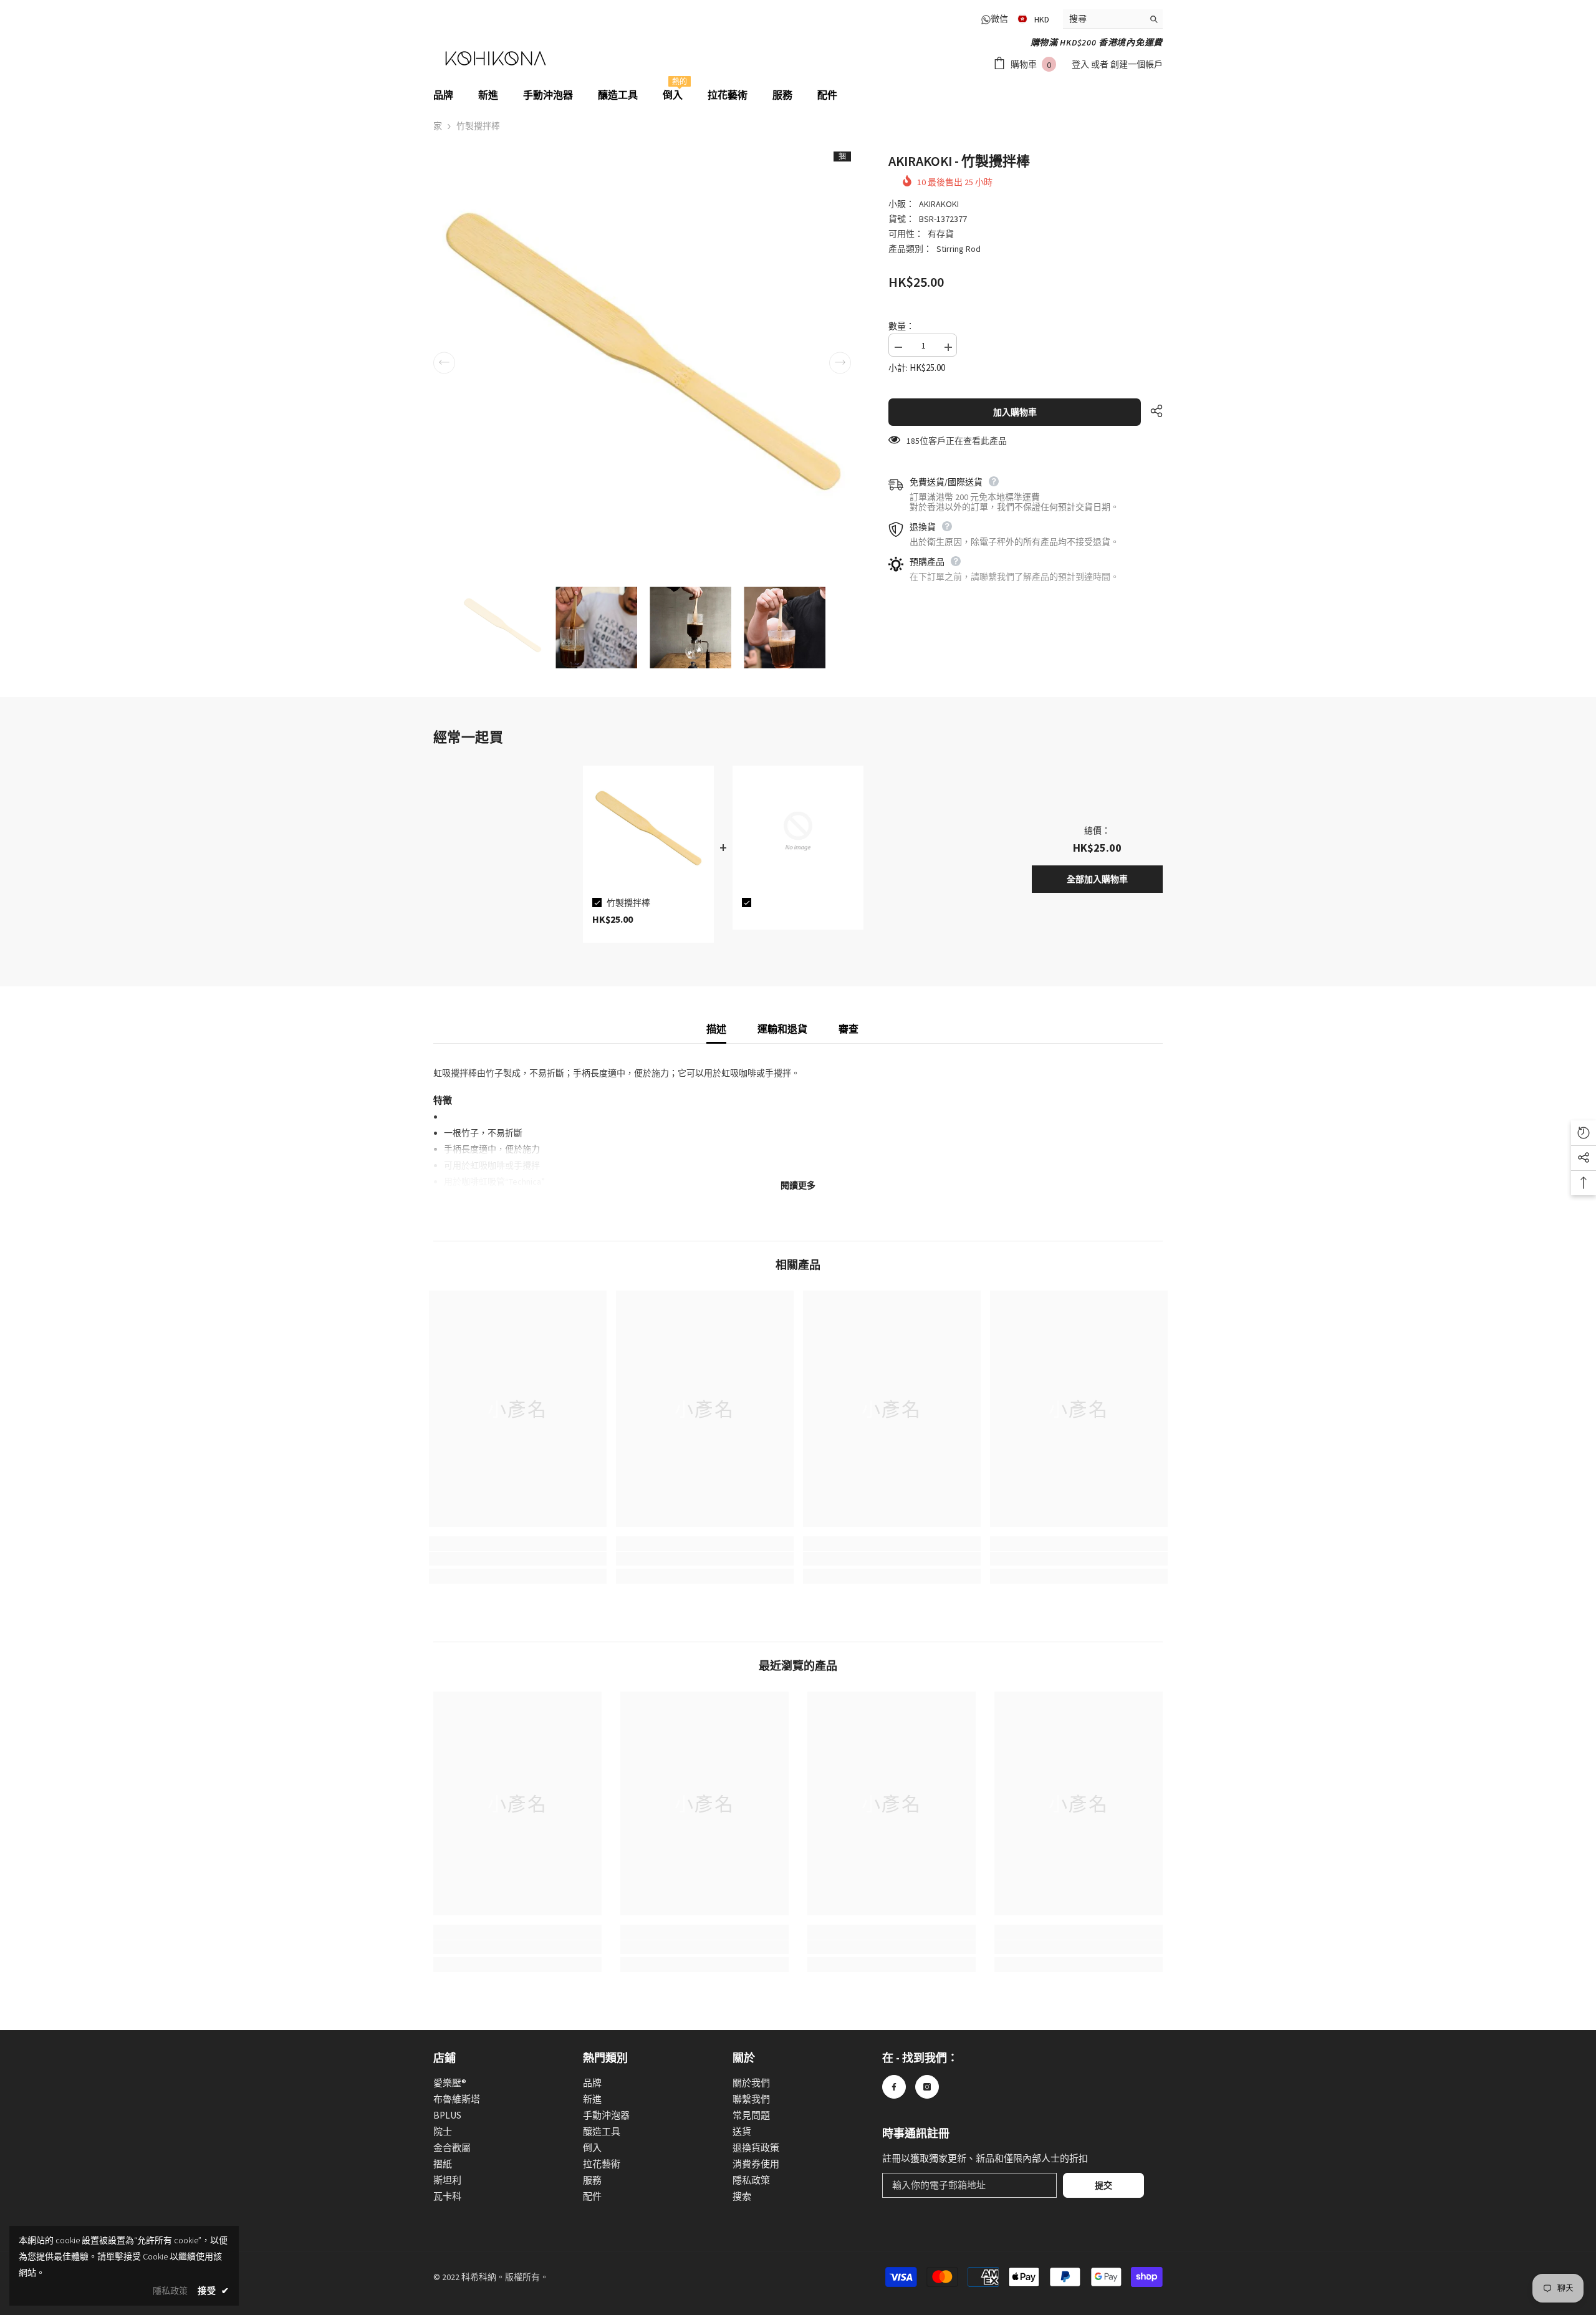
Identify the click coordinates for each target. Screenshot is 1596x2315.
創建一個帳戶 (1137, 64)
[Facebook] (894, 2087)
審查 (848, 1029)
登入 (1081, 64)
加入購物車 (1015, 412)
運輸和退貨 (782, 1029)
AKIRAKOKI (939, 204)
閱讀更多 (798, 1185)
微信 (999, 19)
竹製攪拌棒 (628, 903)
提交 (1103, 2185)
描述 (716, 1029)
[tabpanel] (648, 854)
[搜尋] (1113, 19)
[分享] (1152, 411)
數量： (901, 326)
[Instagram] (927, 2087)
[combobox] (1103, 19)
